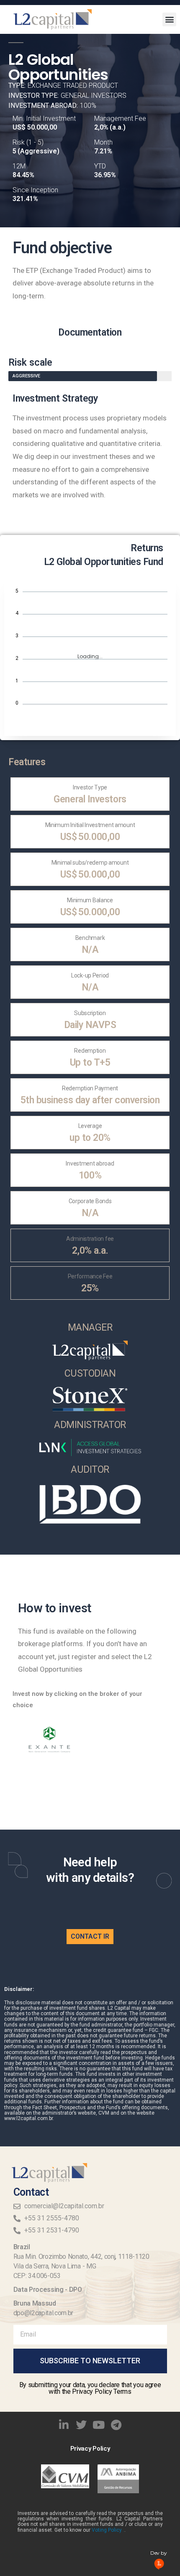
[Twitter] (81, 2425)
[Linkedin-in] (64, 2425)
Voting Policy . (108, 2530)
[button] (169, 19)
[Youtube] (99, 2425)
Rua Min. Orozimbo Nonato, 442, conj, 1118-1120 (81, 2257)
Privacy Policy (90, 2449)
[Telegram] (116, 2425)
